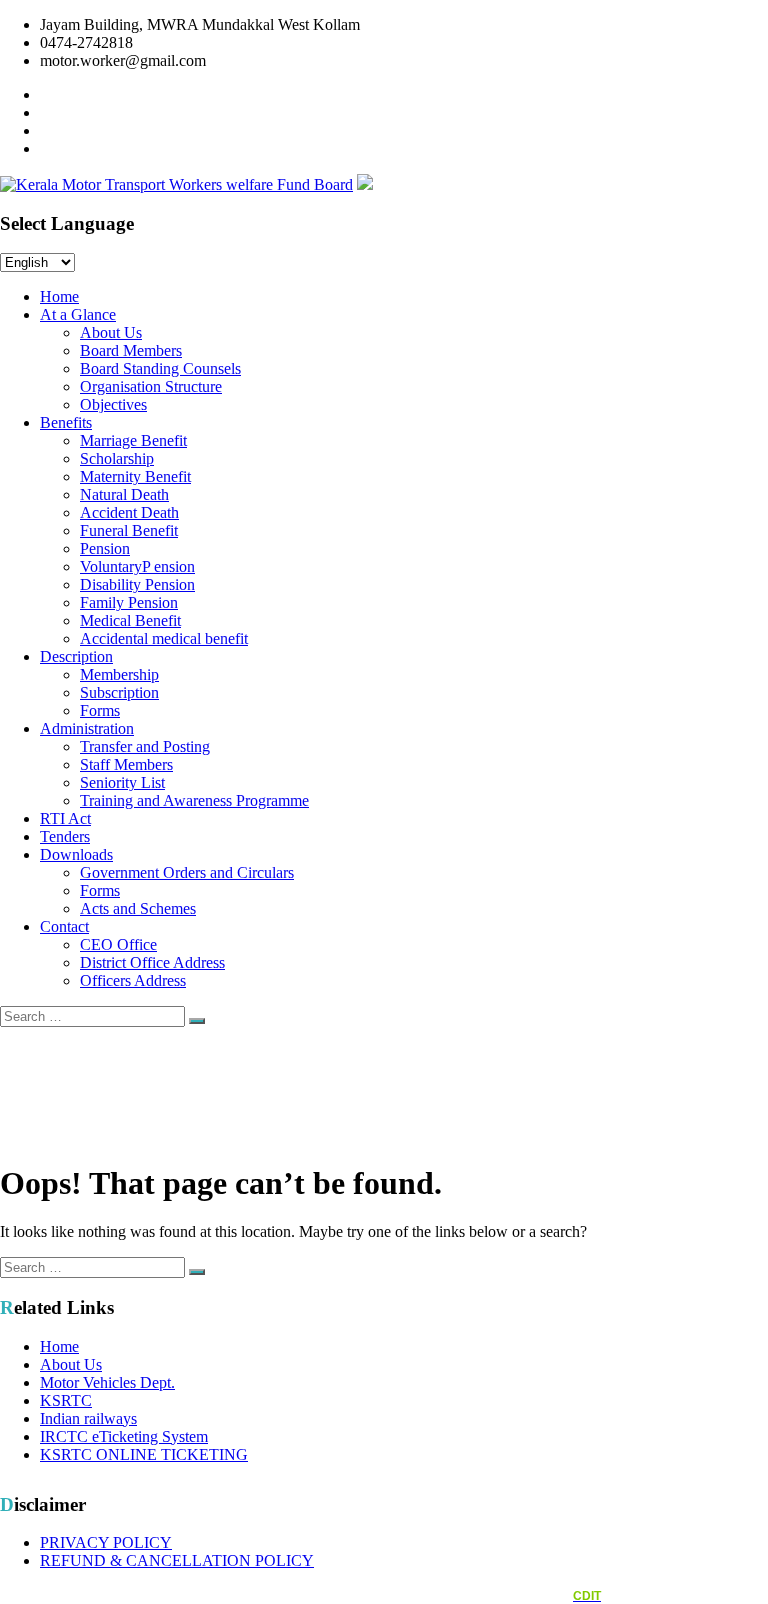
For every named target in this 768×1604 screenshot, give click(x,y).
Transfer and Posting (145, 746)
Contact (64, 926)
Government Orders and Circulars (187, 872)
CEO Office (118, 944)
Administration (87, 728)
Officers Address (133, 980)
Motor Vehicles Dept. (107, 1382)
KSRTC (66, 1400)
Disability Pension (137, 584)
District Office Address (152, 962)
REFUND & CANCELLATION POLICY (177, 1560)
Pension (105, 548)
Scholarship (117, 458)
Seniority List (122, 782)
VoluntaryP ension (137, 566)
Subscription (119, 692)
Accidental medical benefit (164, 638)
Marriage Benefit (133, 440)
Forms (100, 710)
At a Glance (78, 314)
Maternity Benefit (135, 476)
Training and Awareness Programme (194, 800)
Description (76, 656)
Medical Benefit (130, 620)
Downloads (76, 854)
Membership (119, 674)
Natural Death (124, 494)
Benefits (66, 422)
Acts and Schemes (138, 908)
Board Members (131, 350)
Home (59, 296)
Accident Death (129, 512)
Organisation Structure (151, 386)
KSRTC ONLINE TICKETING (144, 1454)
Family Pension (129, 602)
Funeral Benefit (129, 530)
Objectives (113, 404)
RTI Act (65, 818)
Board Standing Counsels (160, 368)
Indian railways (88, 1418)
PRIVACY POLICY (106, 1542)
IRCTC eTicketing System (124, 1436)
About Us (111, 332)
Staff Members (126, 764)
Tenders (65, 836)
